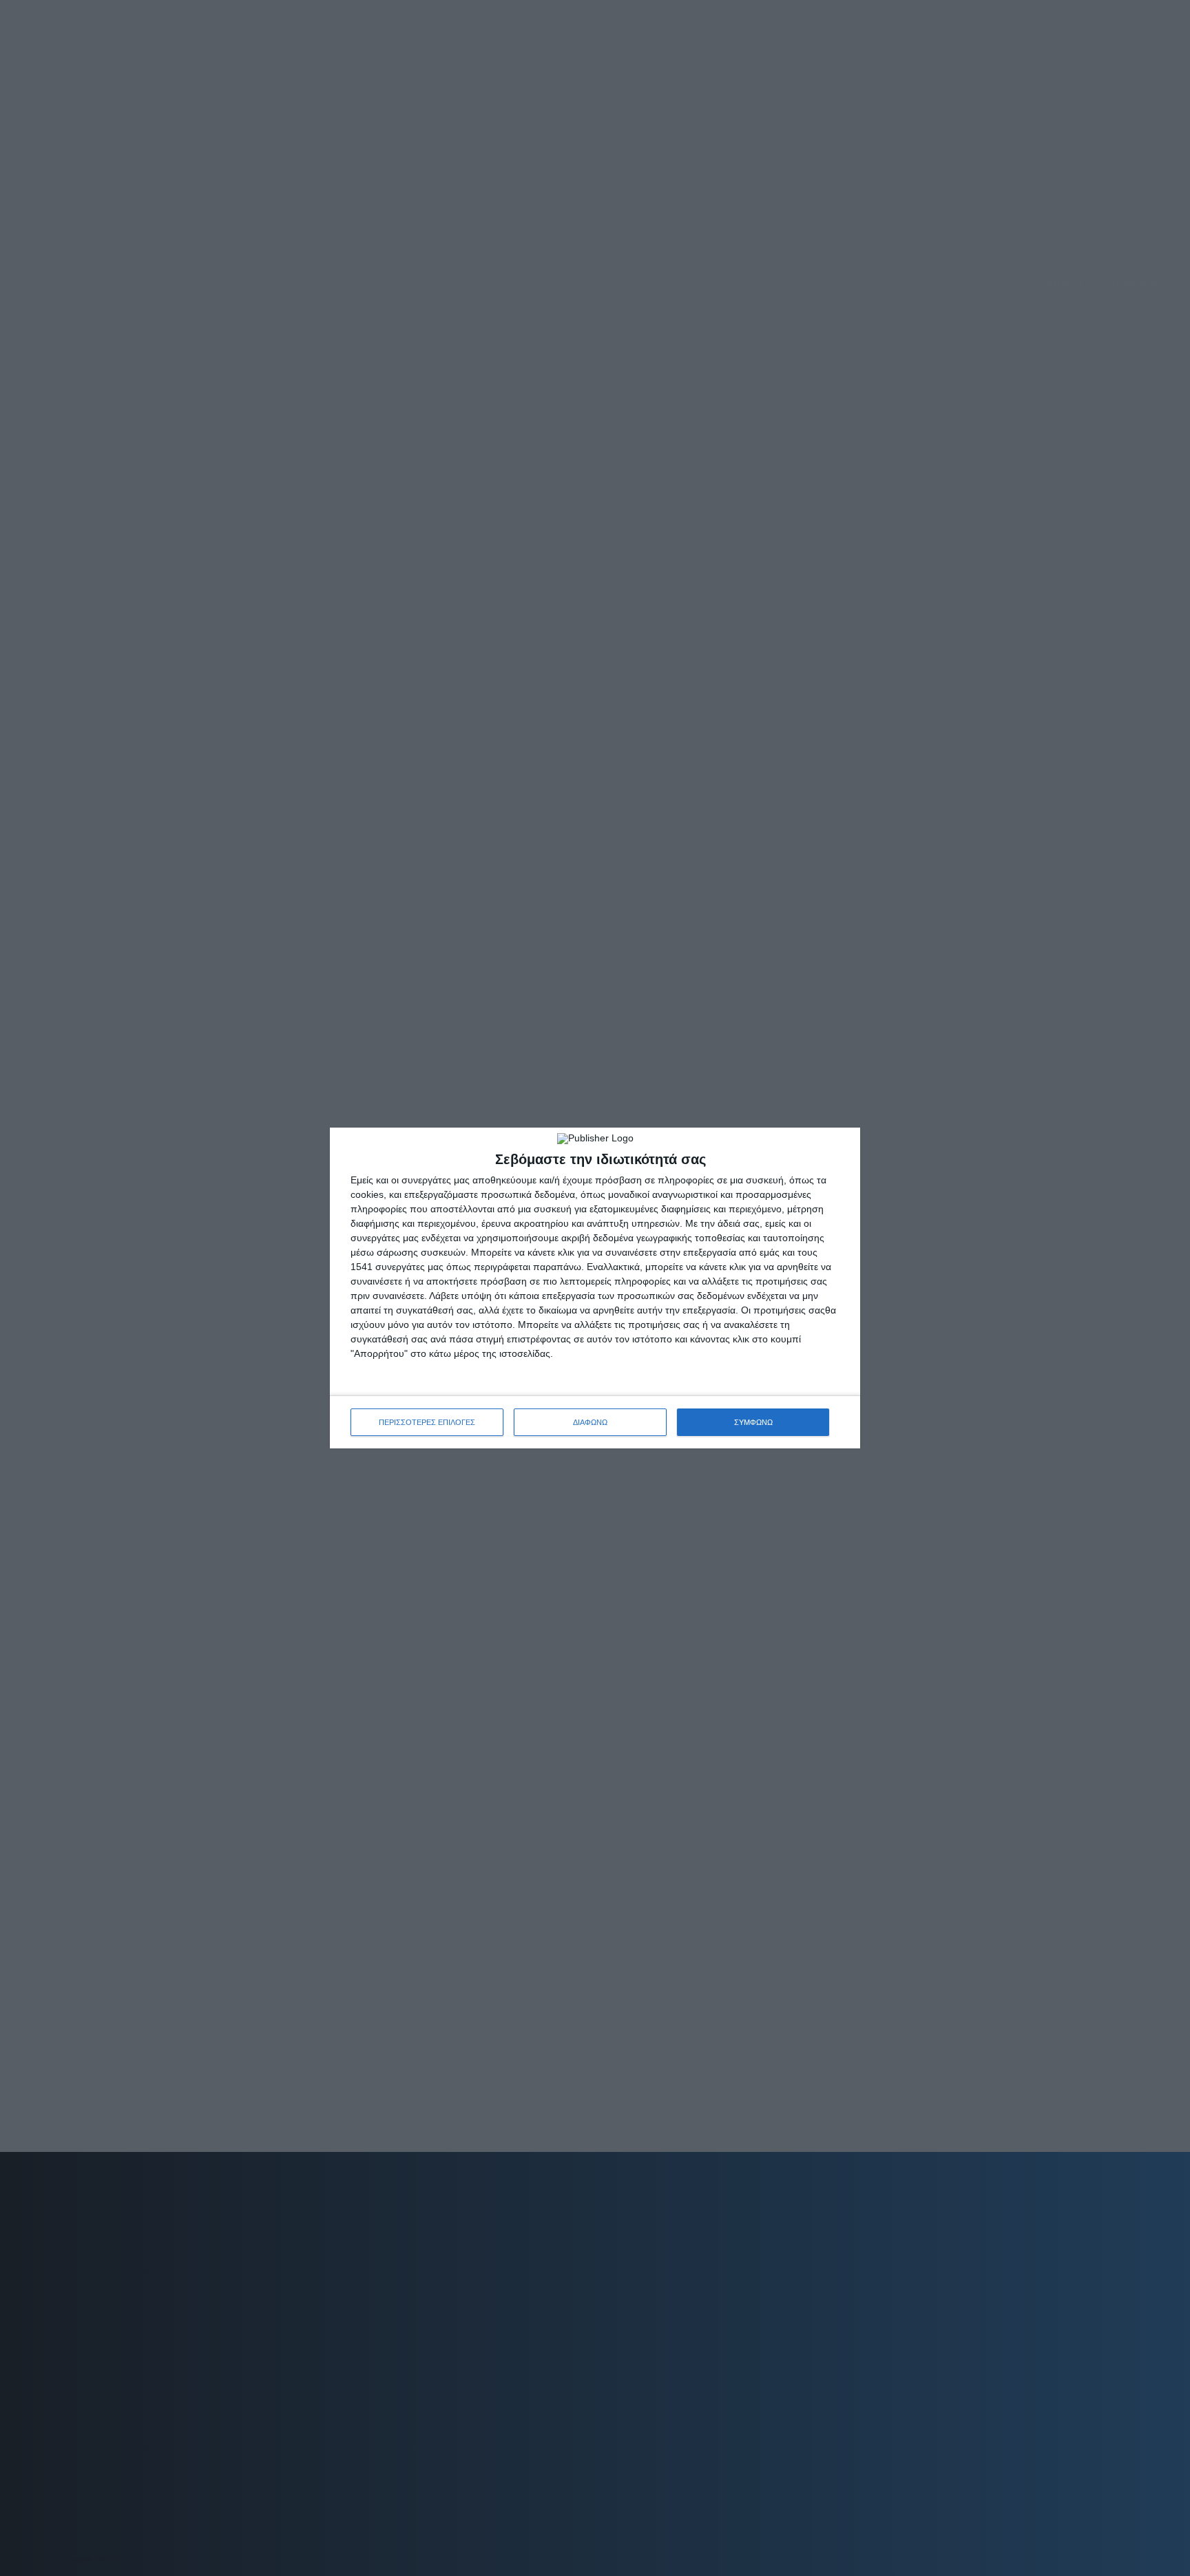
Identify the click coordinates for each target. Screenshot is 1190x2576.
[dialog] (595, 1288)
